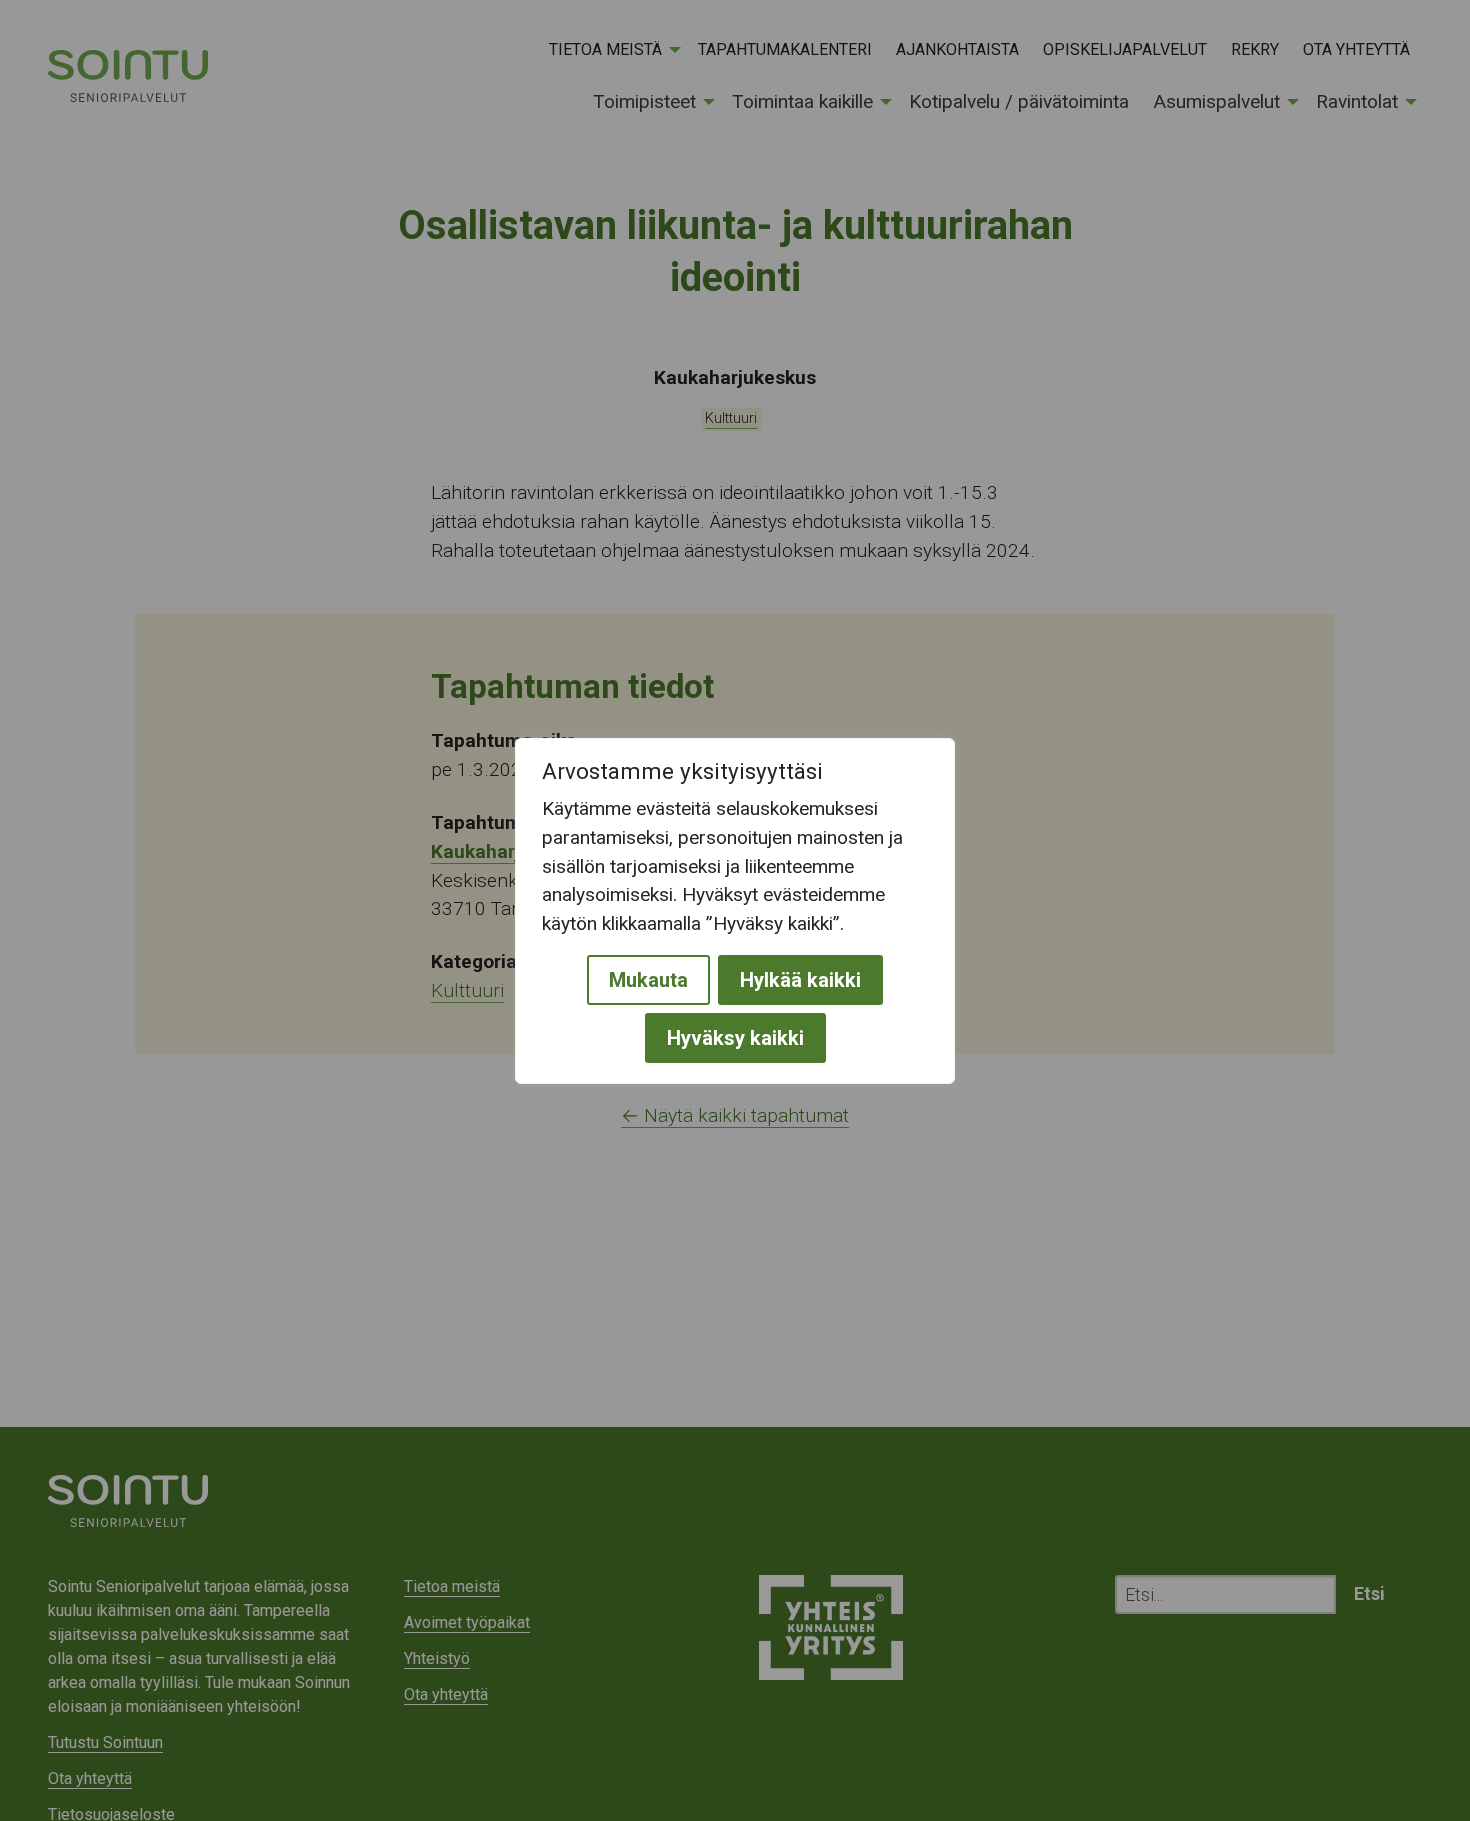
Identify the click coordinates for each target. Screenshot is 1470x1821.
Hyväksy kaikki (735, 1037)
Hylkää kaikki (800, 979)
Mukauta (648, 979)
